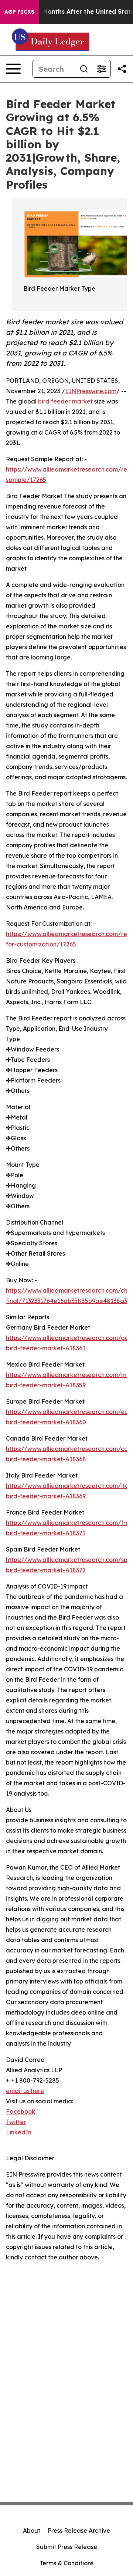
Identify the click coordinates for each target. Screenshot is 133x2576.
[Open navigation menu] (13, 69)
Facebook (21, 2111)
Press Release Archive (79, 2531)
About (32, 2531)
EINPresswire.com (91, 391)
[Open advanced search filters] (102, 69)
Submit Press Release (67, 2547)
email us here (25, 2091)
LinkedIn (19, 2132)
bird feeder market (65, 401)
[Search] (84, 69)
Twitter (16, 2122)
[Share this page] (122, 69)
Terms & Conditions (66, 2563)
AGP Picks (19, 12)
